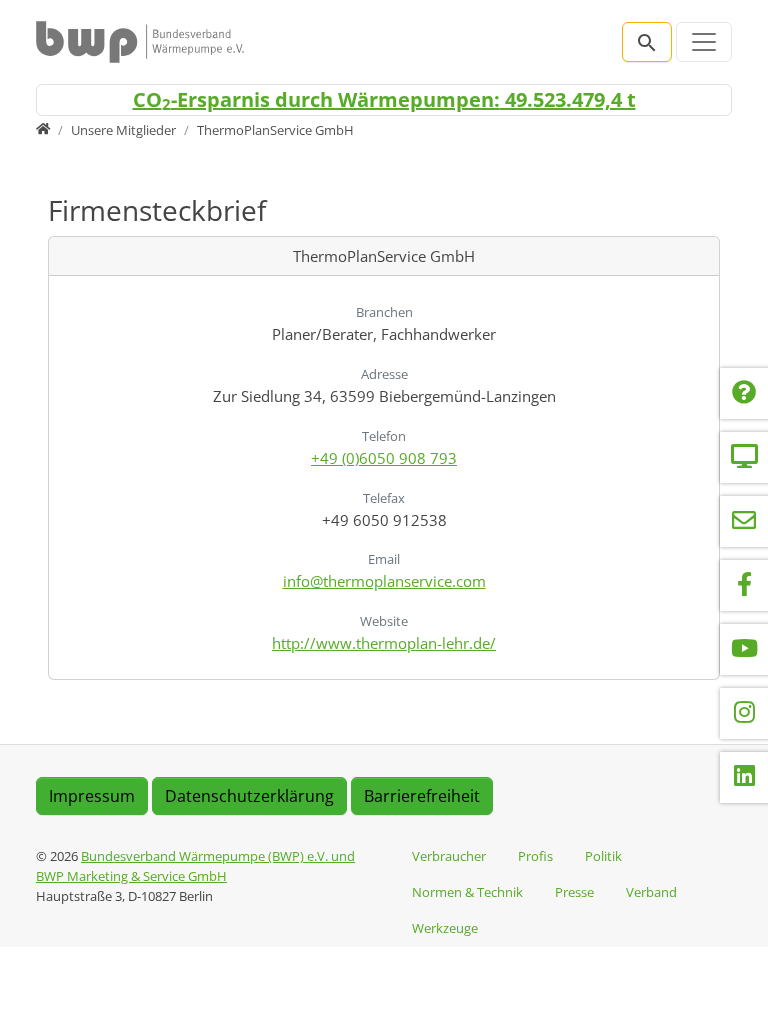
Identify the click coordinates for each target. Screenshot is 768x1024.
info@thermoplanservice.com (384, 581)
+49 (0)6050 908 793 (384, 458)
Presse (574, 892)
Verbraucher (449, 856)
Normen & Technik (467, 892)
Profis (535, 856)
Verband (651, 892)
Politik (603, 856)
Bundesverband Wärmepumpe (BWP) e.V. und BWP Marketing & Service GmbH (195, 866)
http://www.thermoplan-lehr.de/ (384, 643)
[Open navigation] (704, 42)
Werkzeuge (445, 928)
